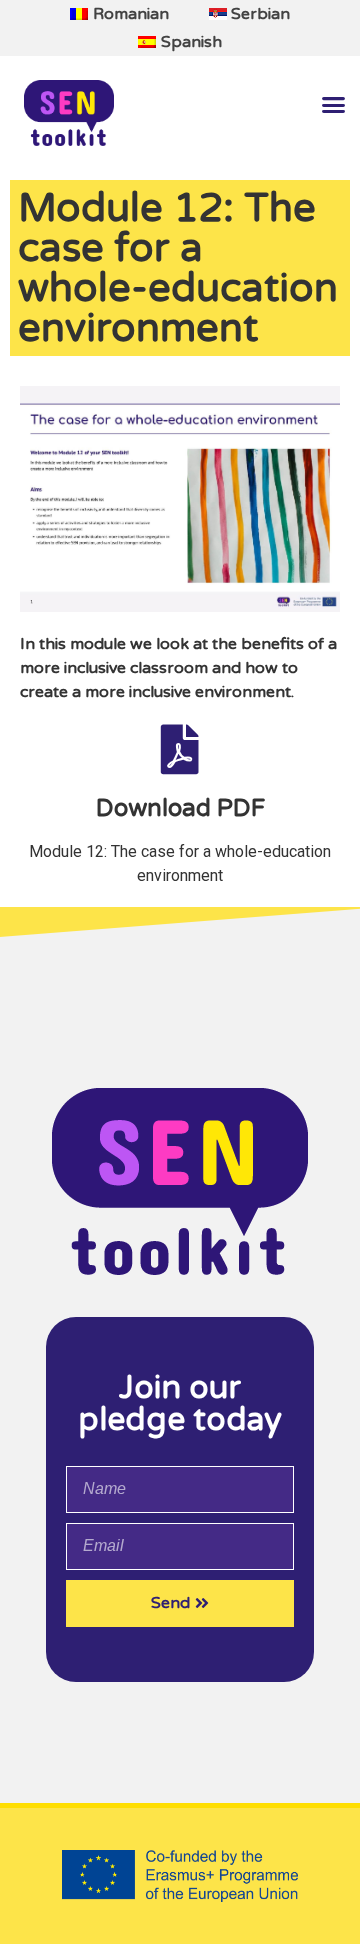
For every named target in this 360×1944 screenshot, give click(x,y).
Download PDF (180, 808)
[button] (333, 105)
